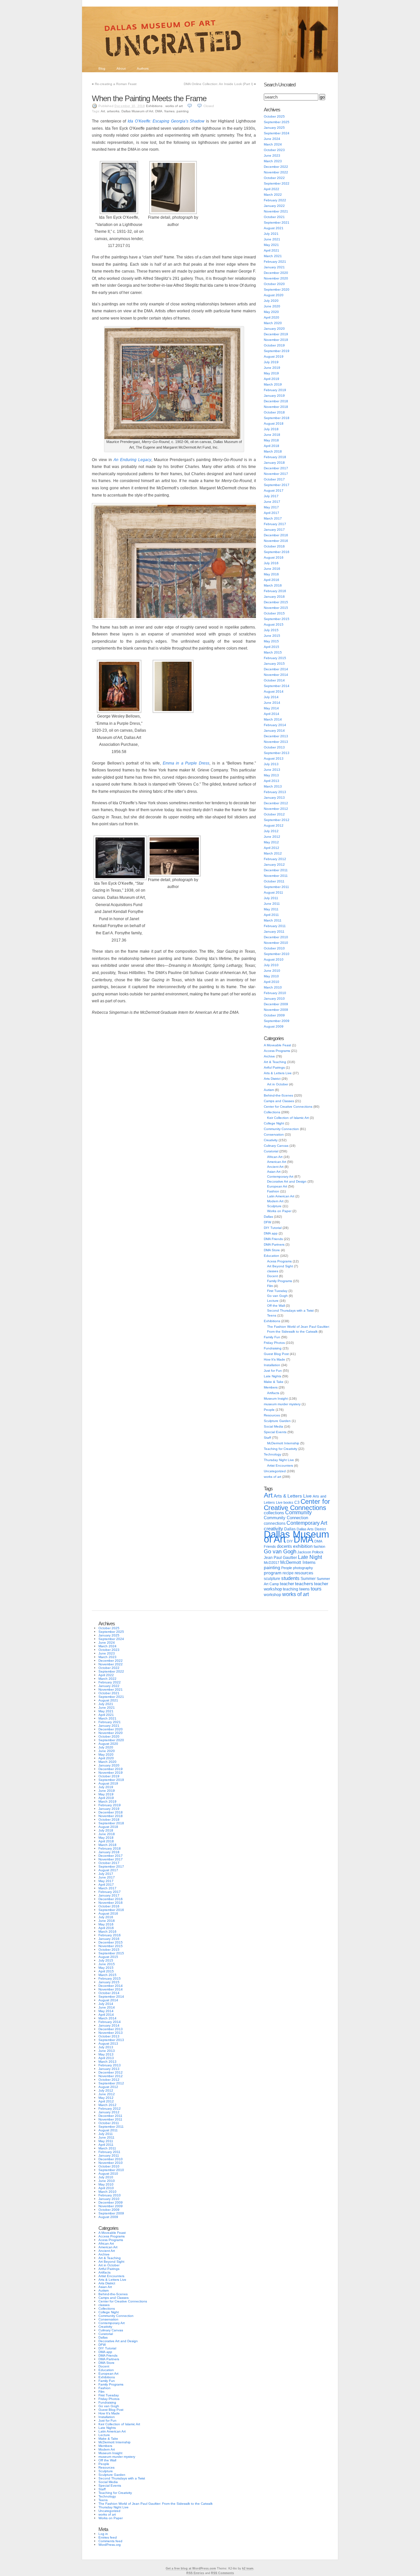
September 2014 (277, 686)
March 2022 (273, 195)
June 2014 (272, 703)
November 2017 (276, 474)
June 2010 (272, 971)
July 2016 (271, 563)
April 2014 (272, 714)
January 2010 (274, 999)
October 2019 (274, 345)
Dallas (268, 1217)
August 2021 (274, 228)
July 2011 (271, 898)
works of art (174, 106)
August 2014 (274, 691)
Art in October (278, 1084)
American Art (277, 1162)
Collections (272, 1112)
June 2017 (272, 502)
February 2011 (275, 926)
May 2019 (271, 373)
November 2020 (276, 278)
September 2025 (277, 122)
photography (303, 1568)
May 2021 (271, 245)
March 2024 (273, 144)
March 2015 (273, 652)
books (288, 1502)
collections (274, 1513)
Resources (272, 1415)
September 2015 (277, 619)
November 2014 (276, 675)
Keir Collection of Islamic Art (288, 1118)
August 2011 (273, 892)
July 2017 (271, 496)
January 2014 (274, 731)
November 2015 (276, 608)
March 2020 (273, 323)
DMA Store (272, 1250)
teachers (304, 1584)
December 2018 (276, 401)
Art (103, 111)
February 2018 (275, 457)
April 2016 (272, 580)
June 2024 (272, 139)
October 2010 (274, 948)
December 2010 (276, 937)
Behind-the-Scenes (278, 1095)
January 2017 (274, 530)
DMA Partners (274, 1244)
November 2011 (276, 876)
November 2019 (276, 340)
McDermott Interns (298, 1563)
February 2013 (275, 792)
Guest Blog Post (276, 1354)
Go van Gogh (277, 1296)
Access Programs (277, 1051)
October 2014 (274, 680)
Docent (273, 1276)
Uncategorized (275, 1471)
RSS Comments (222, 2573)
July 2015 (271, 630)
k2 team (248, 2568)
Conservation (274, 1134)
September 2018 (277, 418)
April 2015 (272, 647)
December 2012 (276, 803)
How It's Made (274, 1359)
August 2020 (274, 295)
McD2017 (272, 1563)
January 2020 (274, 329)
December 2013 (276, 736)
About (121, 68)
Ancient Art (275, 1167)
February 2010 (275, 993)
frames (169, 111)
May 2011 (271, 909)
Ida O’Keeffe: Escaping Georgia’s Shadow (166, 121)
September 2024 (277, 133)
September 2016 (277, 552)
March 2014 (273, 719)
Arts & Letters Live (278, 1073)
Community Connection (281, 1129)
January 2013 (274, 798)
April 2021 (272, 250)
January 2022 (274, 206)
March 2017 (273, 518)
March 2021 (273, 256)
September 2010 (277, 954)
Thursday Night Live (279, 1460)
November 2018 (276, 407)
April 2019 (272, 379)
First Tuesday (277, 1291)
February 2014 (275, 725)
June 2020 (272, 306)
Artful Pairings (274, 1067)
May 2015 (271, 641)
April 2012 (272, 848)
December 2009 (276, 1004)
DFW (267, 1222)
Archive (269, 1056)
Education (272, 1256)
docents (284, 1546)
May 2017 (271, 507)
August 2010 (274, 959)
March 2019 (273, 384)
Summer (308, 1579)
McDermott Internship (283, 1443)
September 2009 (277, 1021)
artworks (113, 111)
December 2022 (276, 167)
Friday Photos (274, 1343)
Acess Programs (279, 1261)
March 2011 (273, 920)
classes (273, 1271)
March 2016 (273, 585)
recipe (288, 1573)
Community (298, 1512)
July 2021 (271, 234)
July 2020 (271, 301)
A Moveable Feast (277, 1045)
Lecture (273, 1301)
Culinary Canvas (276, 1146)
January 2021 (274, 267)
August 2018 (274, 423)
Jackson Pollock (310, 1552)
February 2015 (275, 658)
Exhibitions (154, 106)
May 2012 (271, 842)
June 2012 (272, 837)
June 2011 (272, 904)
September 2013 (277, 753)
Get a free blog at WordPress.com (191, 2568)
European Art (277, 1186)
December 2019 (276, 334)
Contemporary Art (280, 1177)
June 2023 (272, 155)
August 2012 (274, 825)
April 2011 (271, 915)
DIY (290, 1541)
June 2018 (272, 435)
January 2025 (274, 128)
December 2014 (276, 669)
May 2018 (271, 440)
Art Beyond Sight (280, 1266)
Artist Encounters (280, 1466)
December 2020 (276, 273)
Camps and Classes (279, 1101)
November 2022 (276, 172)
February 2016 (275, 591)
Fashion (273, 1191)
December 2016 (276, 535)
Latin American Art (281, 1196)
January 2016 (274, 597)
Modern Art (275, 1201)
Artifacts (273, 1393)
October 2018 (274, 412)
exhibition (303, 1546)
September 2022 (277, 183)
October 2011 (274, 881)
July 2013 (271, 764)
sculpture (272, 1579)
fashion (319, 1546)
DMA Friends (273, 1239)
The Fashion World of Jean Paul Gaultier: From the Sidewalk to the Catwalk (156, 2504)
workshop (273, 1595)
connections (275, 1523)
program (273, 1573)
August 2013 (274, 758)
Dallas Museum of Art (137, 111)
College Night (274, 1123)
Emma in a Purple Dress (186, 763)
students (290, 1578)
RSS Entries (195, 2573)
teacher (287, 1584)
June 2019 (272, 368)
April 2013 (272, 781)
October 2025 (274, 116)
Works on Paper (279, 1211)
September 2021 (277, 222)
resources (304, 1573)
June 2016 (272, 569)
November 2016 (276, 541)
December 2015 (276, 602)
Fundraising (273, 1348)
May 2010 (271, 976)
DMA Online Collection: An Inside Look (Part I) (218, 84)
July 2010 (271, 965)
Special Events (275, 1432)
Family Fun (272, 1337)
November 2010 (276, 943)
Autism (269, 1090)
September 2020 (277, 289)
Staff (267, 1438)
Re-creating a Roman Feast (116, 84)
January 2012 (274, 865)
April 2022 (272, 189)
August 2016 (274, 557)
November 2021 (276, 211)
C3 (297, 1502)
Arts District (272, 1079)
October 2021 (274, 217)
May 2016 (271, 574)
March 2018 (273, 451)
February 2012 (275, 859)
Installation (272, 1365)
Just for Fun (273, 1371)
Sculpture (274, 1206)
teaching (291, 1589)
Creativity (271, 1140)
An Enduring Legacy (132, 460)
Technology (273, 1454)
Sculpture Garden (277, 1421)
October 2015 (274, 613)
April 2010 (272, 982)
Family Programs (280, 1281)
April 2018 (272, 446)
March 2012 (273, 853)
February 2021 (275, 262)
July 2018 (271, 429)
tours (316, 1589)
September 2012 (277, 820)
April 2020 (272, 317)
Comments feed (110, 2541)
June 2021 (272, 239)
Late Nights (273, 1376)
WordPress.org (110, 2545)
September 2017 (277, 485)
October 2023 (274, 150)
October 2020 (274, 284)
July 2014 (271, 697)
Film (270, 1286)
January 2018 (274, 463)
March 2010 (273, 987)
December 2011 (276, 870)
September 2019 (277, 351)
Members (271, 1387)
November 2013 (276, 742)
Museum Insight (276, 1399)
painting (183, 111)
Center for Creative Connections (288, 1107)
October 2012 (274, 814)
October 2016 (274, 546)
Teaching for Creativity (281, 1449)
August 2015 (274, 624)
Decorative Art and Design (287, 1181)
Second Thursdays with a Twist (290, 1310)
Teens (272, 1315)
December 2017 (276, 468)
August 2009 (274, 1026)
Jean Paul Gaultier (280, 1558)
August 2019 (274, 356)
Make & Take (274, 1382)
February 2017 (275, 524)
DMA (159, 111)
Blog (102, 68)
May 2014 (271, 708)
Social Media (273, 1426)
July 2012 (271, 831)
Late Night (310, 1557)
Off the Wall (276, 1306)
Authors (143, 68)
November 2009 (276, 1010)
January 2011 (274, 932)
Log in (103, 2534)
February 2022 (275, 200)
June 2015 (272, 636)
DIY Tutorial (273, 1228)
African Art (275, 1157)
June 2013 (272, 770)
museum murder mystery (282, 1404)
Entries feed (108, 2537)
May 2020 (271, 312)
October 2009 (274, 1015)
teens (304, 1589)
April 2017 (272, 513)
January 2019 (274, 396)
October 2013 (274, 747)
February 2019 (275, 390)
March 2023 (273, 161)
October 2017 (274, 479)
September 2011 (276, 887)
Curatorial (271, 1151)
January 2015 (274, 664)
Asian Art (274, 1172)
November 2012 (276, 809)
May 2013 (271, 775)
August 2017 (274, 490)
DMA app (271, 1233)
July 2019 (271, 362)
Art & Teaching (275, 1062)
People (269, 1410)
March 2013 (273, 786)
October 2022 (274, 178)
